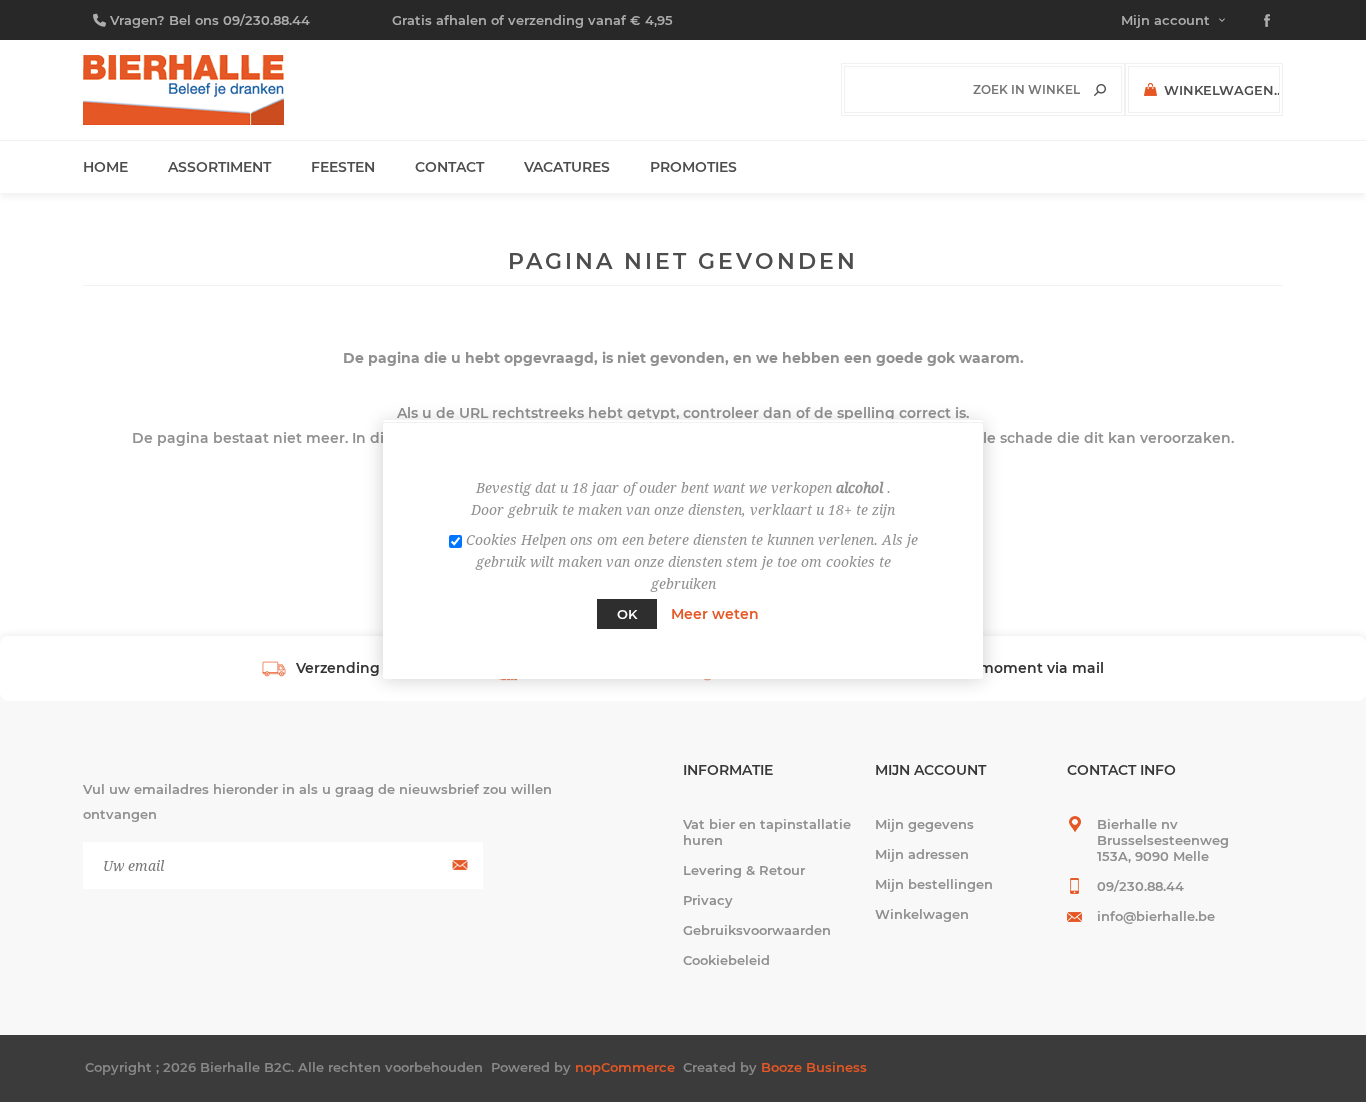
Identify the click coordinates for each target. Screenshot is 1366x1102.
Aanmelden (457, 865)
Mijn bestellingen (934, 884)
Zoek (1100, 90)
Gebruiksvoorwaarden (757, 930)
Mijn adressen (922, 854)
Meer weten (715, 614)
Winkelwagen (922, 914)
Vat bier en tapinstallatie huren (767, 832)
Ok (627, 614)
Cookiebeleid (726, 960)
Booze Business (814, 1067)
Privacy (708, 900)
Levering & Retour (744, 870)
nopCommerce (625, 1067)
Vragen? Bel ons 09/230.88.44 (210, 20)
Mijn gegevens (924, 824)
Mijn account (1165, 20)
